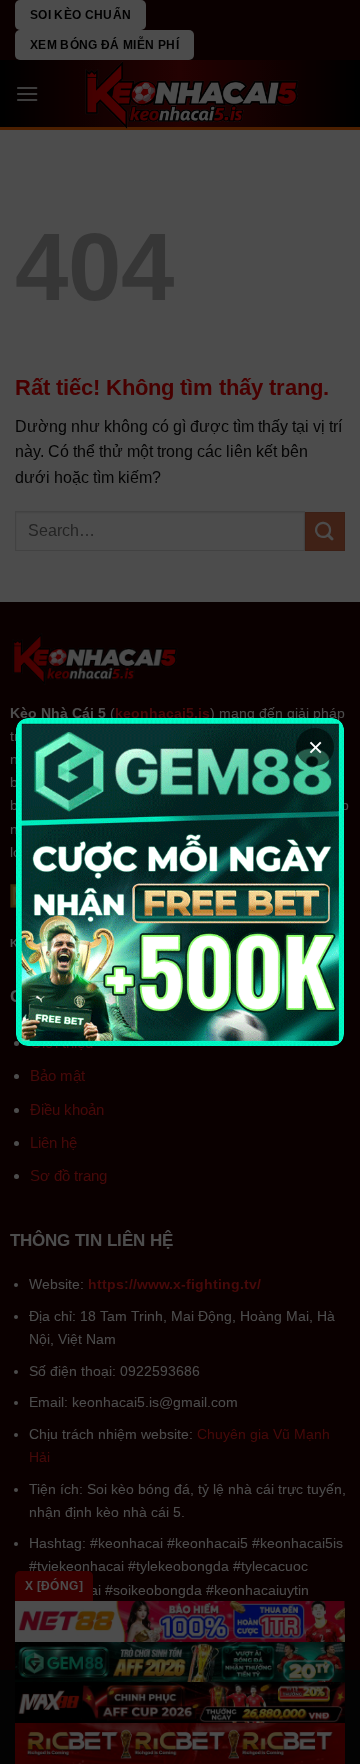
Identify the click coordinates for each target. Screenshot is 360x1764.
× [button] (315, 747)
